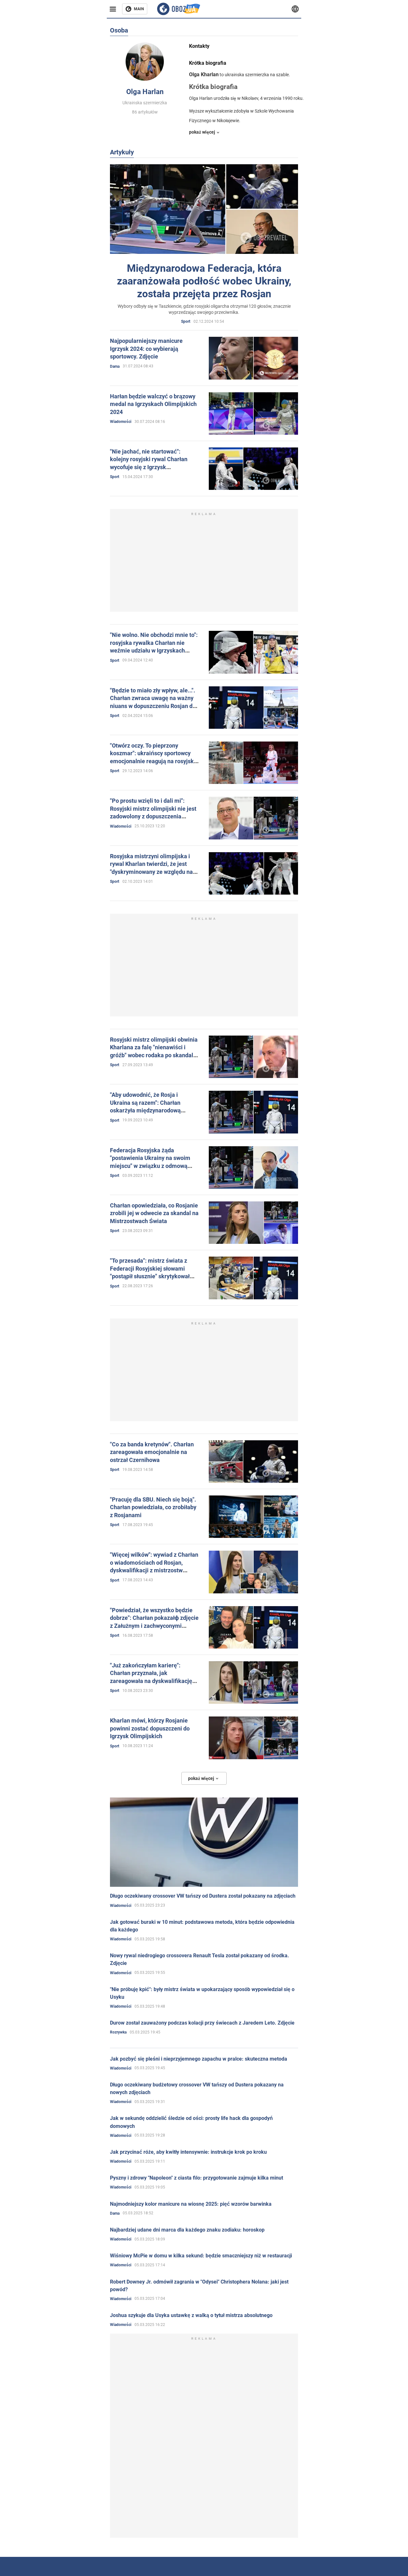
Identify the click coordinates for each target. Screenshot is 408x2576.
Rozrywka (118, 2032)
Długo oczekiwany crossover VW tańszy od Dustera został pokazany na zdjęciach (203, 1896)
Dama (115, 366)
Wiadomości (121, 422)
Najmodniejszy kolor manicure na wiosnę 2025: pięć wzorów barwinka (191, 2204)
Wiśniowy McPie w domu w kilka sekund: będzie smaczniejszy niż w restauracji (201, 2256)
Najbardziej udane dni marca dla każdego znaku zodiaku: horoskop (187, 2230)
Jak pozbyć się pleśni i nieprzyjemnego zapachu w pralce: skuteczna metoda (199, 2059)
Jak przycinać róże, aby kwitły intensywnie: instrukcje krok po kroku (188, 2152)
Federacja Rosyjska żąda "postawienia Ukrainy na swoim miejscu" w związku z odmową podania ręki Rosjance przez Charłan (150, 1166)
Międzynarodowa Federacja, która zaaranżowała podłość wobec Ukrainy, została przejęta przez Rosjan (204, 281)
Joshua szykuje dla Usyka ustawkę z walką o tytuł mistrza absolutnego (191, 2315)
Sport (186, 321)
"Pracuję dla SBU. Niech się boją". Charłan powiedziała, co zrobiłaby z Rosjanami (153, 1507)
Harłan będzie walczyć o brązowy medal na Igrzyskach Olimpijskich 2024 (153, 404)
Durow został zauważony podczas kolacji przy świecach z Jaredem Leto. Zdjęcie (202, 2023)
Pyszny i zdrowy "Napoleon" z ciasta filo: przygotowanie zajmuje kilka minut (197, 2178)
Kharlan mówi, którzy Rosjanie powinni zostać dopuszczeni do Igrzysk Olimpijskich (150, 1728)
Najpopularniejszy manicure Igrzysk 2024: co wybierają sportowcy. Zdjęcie (146, 349)
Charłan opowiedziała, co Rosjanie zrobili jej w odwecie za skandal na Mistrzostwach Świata (154, 1213)
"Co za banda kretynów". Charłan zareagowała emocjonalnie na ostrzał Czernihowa (152, 1452)
